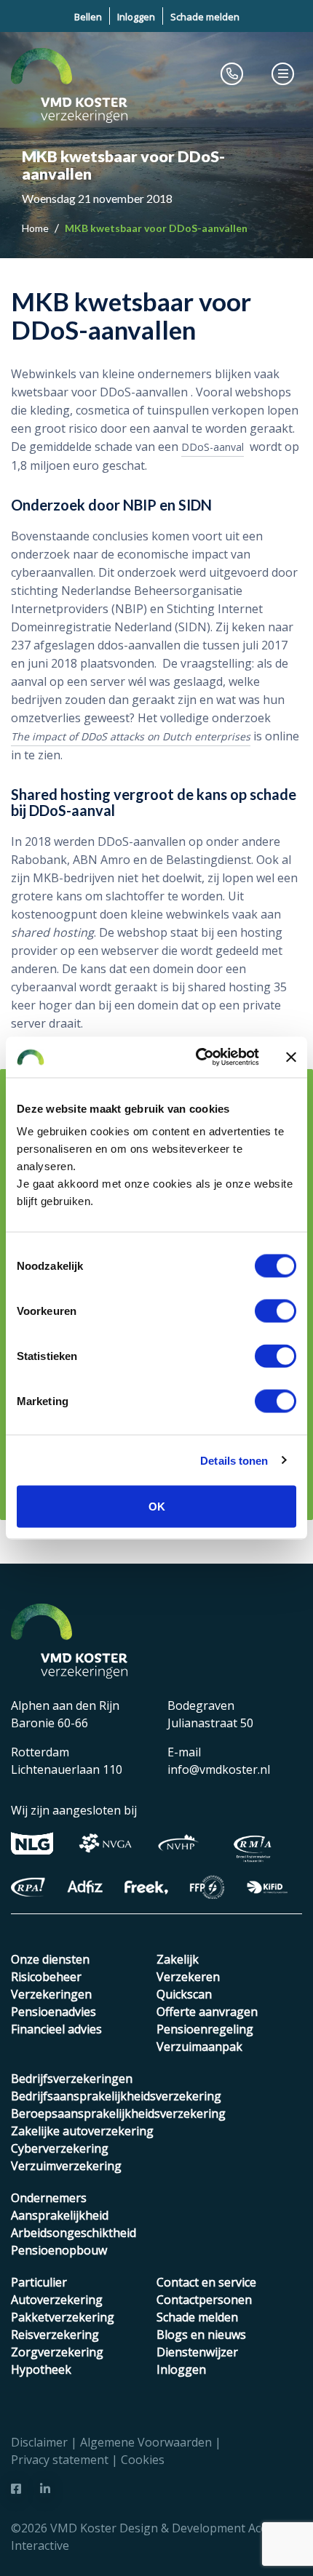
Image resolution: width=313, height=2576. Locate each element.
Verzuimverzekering (66, 2166)
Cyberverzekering (60, 2148)
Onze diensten (50, 1959)
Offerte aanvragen (207, 2012)
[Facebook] (16, 2489)
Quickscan (184, 1994)
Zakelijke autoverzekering (82, 2131)
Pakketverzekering (63, 2317)
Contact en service (206, 2282)
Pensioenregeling (205, 2029)
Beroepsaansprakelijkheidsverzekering (118, 2113)
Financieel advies (56, 2029)
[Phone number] (232, 73)
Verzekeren (188, 1977)
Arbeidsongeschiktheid (74, 2233)
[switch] (276, 1311)
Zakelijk (178, 1959)
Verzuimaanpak (199, 2047)
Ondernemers (49, 2198)
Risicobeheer (46, 1977)
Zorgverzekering (57, 2352)
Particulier (39, 2282)
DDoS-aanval (213, 447)
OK (157, 1507)
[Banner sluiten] (291, 1057)
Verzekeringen (51, 1994)
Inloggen (136, 17)
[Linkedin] (45, 2489)
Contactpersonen (204, 2300)
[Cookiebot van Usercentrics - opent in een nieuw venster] (197, 1057)
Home (36, 228)
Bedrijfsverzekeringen (72, 2079)
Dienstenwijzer (197, 2352)
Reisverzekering (55, 2335)
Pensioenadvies (54, 2012)
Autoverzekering (57, 2300)
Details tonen (234, 1460)
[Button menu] (283, 73)
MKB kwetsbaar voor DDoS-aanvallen (156, 228)
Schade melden (205, 17)
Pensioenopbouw (59, 2250)
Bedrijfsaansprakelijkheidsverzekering (116, 2096)
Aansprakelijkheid (60, 2215)
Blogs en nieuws (201, 2335)
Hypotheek (41, 2369)
